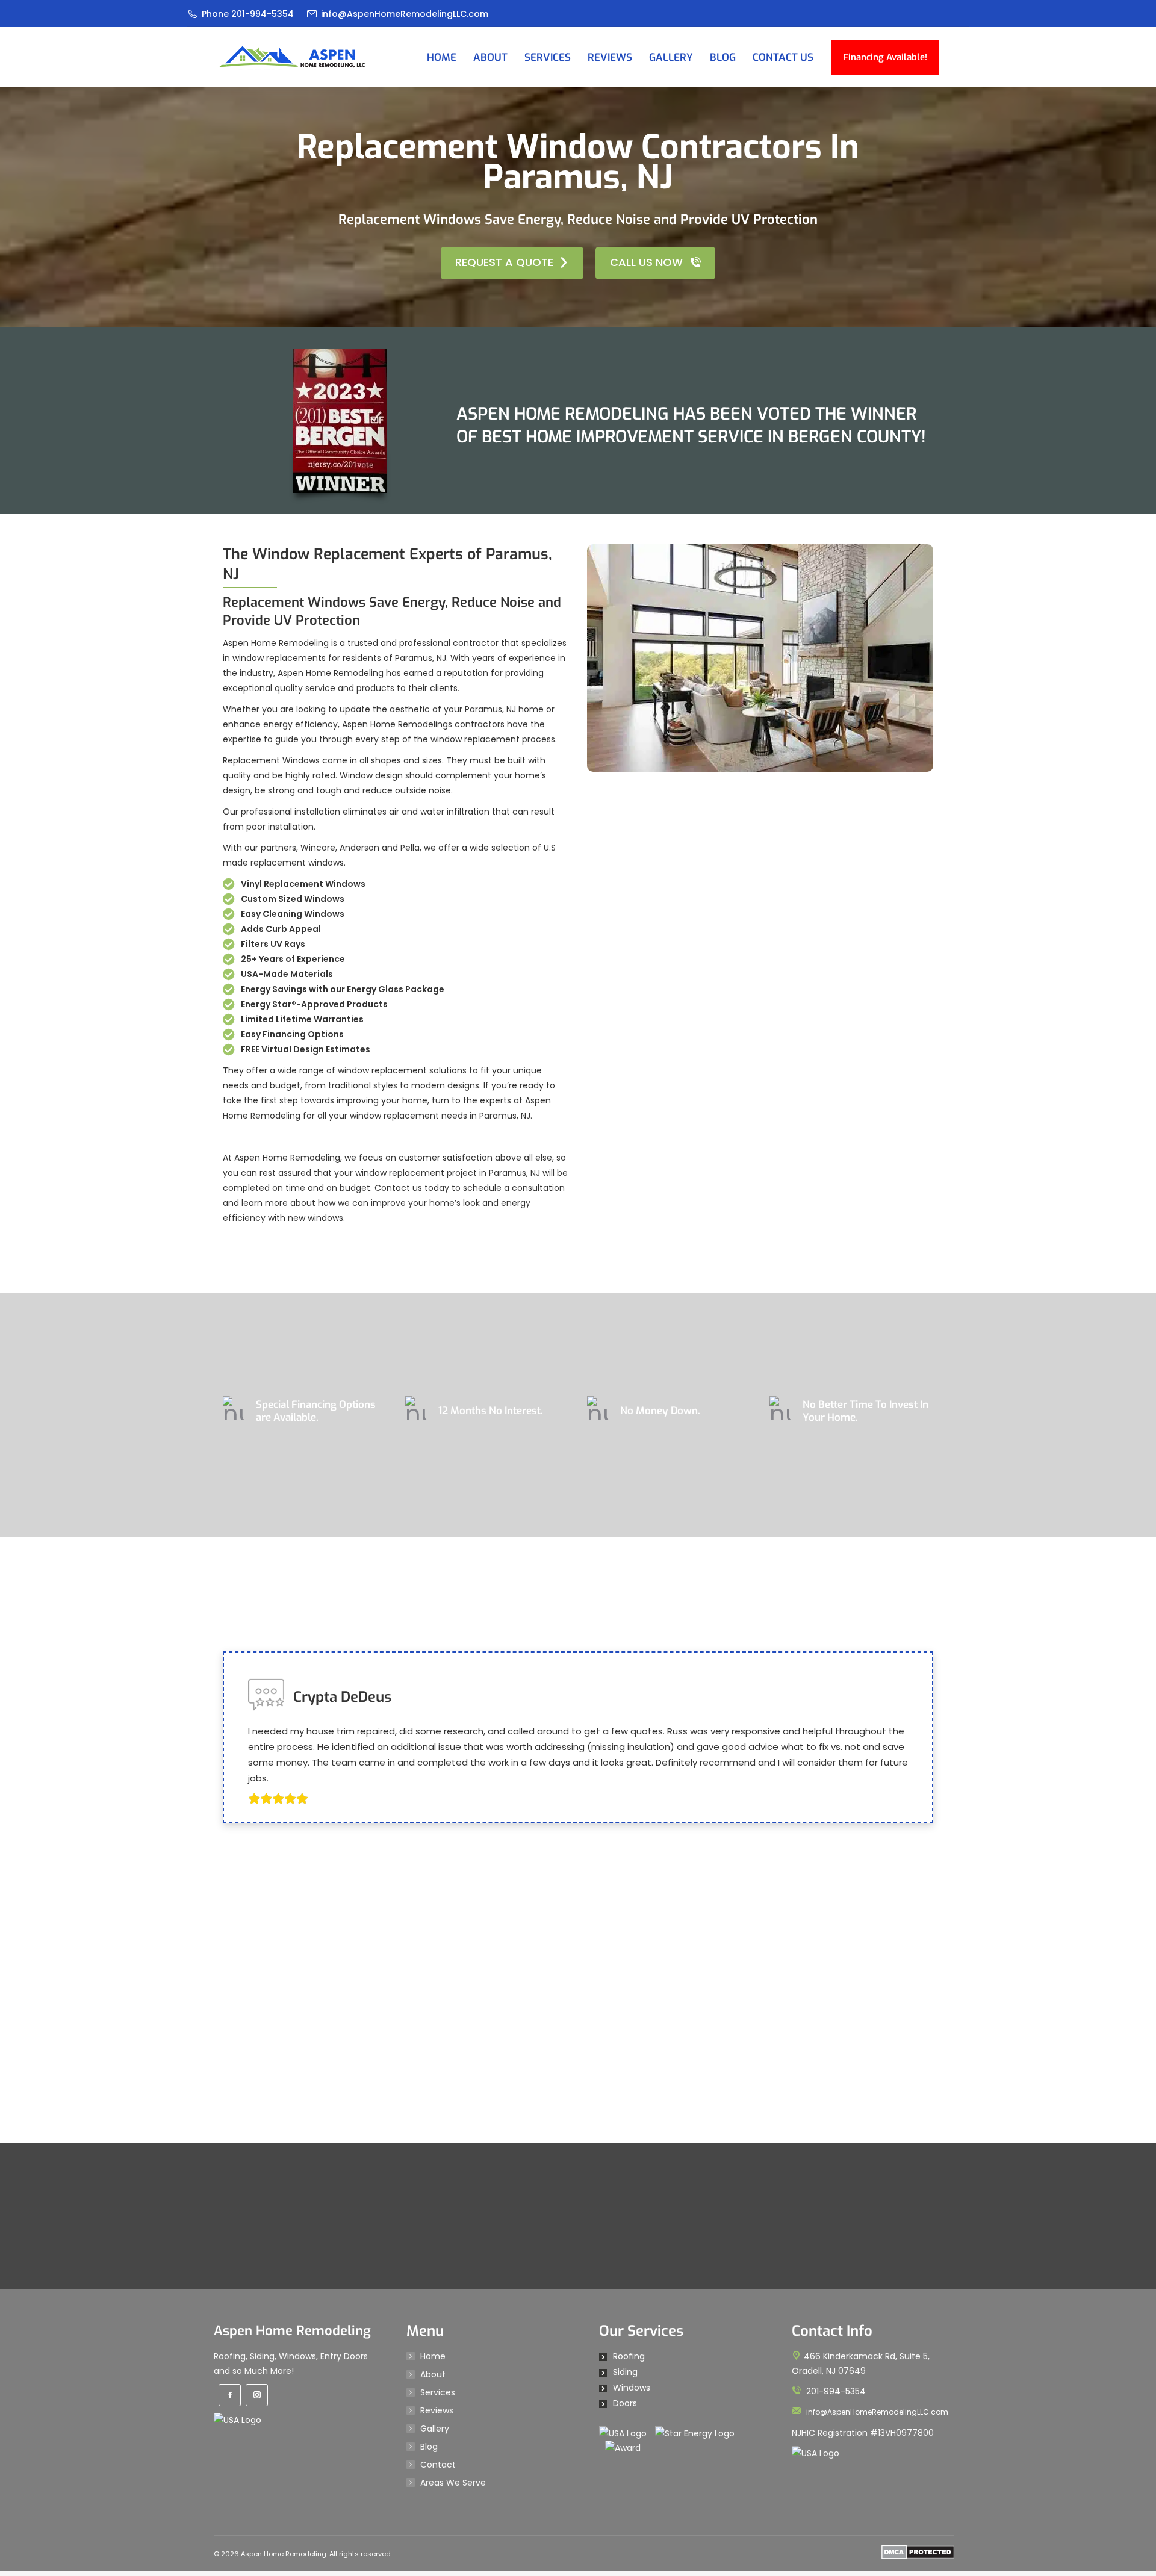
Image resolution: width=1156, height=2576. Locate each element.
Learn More (570, 1478)
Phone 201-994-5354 (248, 14)
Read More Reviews (570, 2365)
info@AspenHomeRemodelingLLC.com (405, 14)
